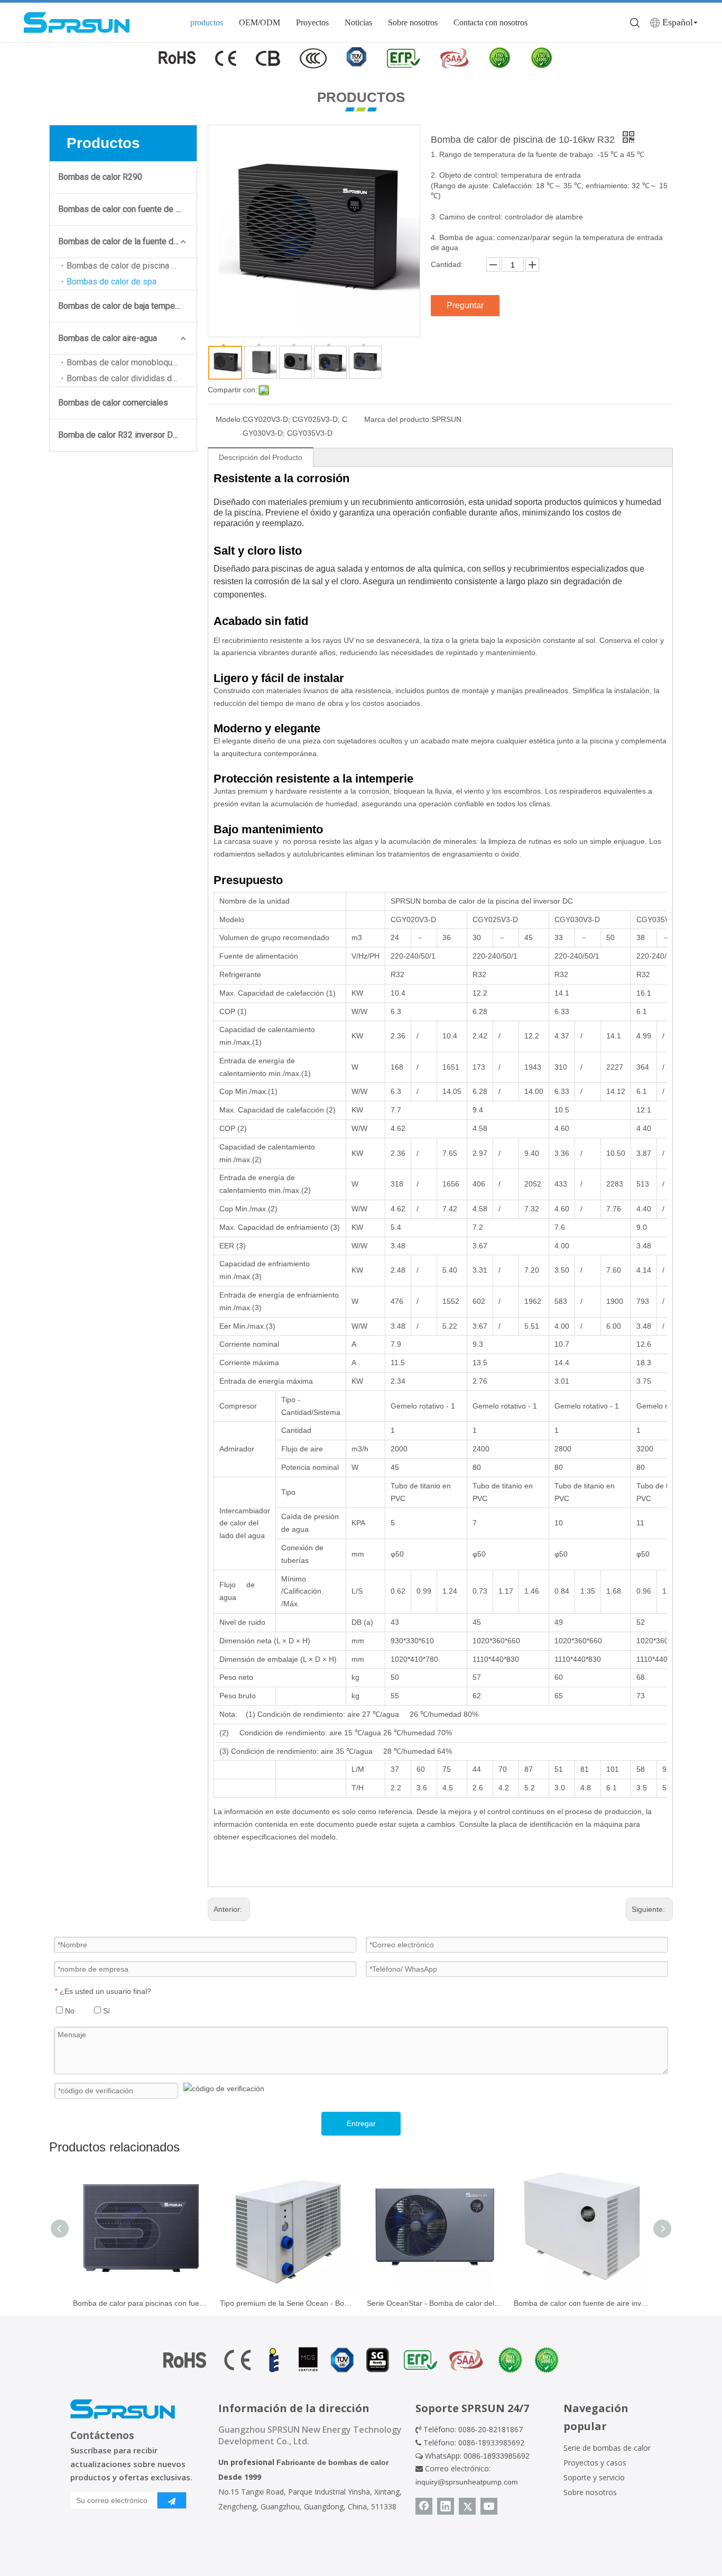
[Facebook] (424, 2506)
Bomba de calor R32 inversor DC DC (125, 435)
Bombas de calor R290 (100, 177)
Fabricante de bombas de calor (332, 2462)
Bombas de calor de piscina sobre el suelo (132, 266)
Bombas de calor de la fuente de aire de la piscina (127, 241)
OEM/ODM (260, 22)
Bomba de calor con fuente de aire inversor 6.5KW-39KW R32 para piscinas (582, 2303)
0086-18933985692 (497, 2456)
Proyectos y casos (595, 2463)
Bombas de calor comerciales (113, 403)
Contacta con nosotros (490, 22)
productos (207, 22)
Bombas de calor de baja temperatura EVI (127, 306)
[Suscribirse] (172, 2500)
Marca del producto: (398, 419)
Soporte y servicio (594, 2477)
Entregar (361, 2123)
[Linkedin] (446, 2506)
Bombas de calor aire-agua (108, 338)
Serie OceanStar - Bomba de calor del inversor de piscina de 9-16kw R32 (435, 2303)
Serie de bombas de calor (607, 2448)
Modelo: (229, 419)
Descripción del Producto (261, 457)
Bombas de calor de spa (112, 282)
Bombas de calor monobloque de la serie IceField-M (132, 362)
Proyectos (312, 22)
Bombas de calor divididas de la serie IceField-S (132, 378)
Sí (105, 2011)
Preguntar (465, 305)
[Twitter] (467, 2506)
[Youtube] (489, 2506)
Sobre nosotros (413, 22)
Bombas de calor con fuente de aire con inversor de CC (127, 209)
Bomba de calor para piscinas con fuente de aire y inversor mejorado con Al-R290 (141, 2303)
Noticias (358, 22)
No (69, 2011)
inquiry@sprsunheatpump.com (467, 2482)
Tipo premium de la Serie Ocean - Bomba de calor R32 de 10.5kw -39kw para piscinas (288, 2303)
